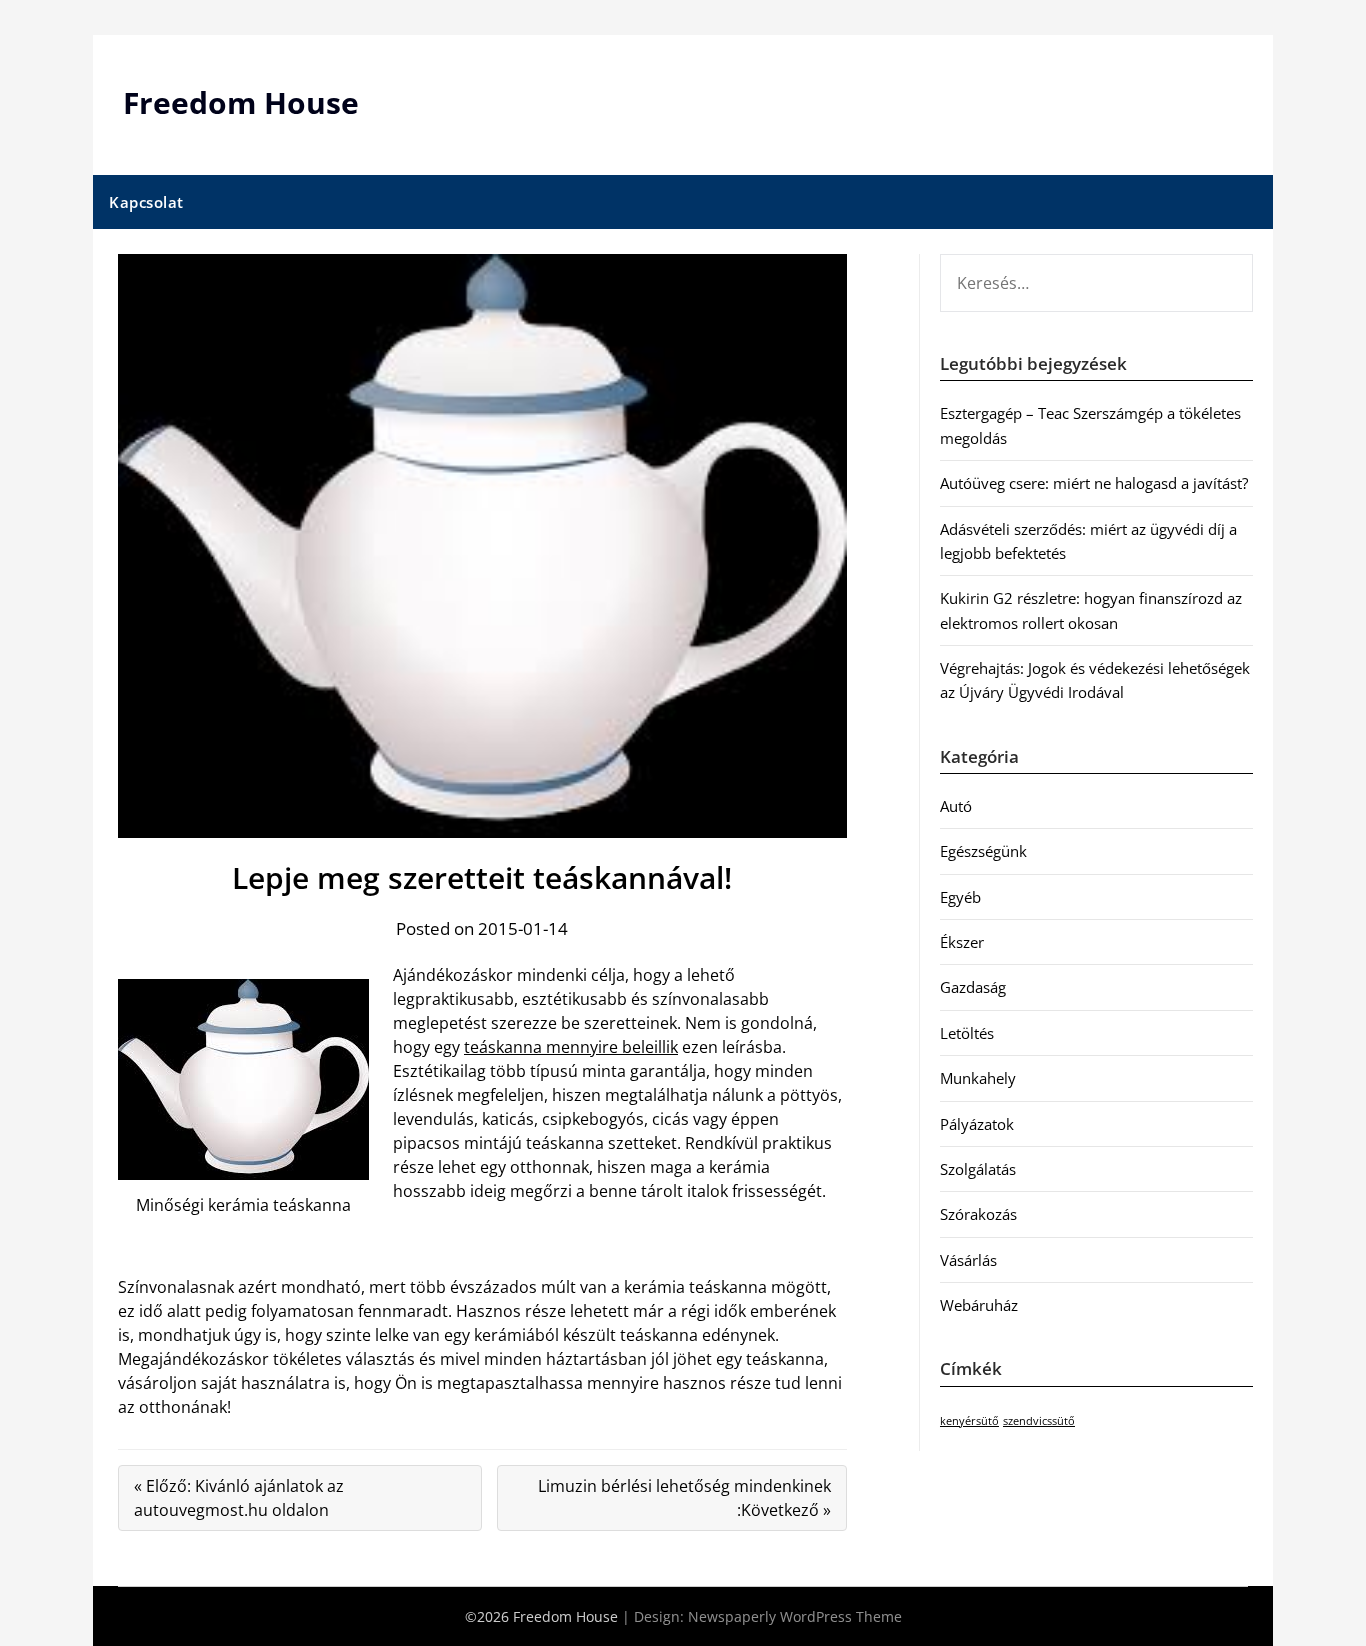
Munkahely (978, 1078)
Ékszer (962, 942)
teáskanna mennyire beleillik (571, 1047)
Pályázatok (977, 1124)
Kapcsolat (146, 202)
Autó (956, 806)
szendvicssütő (1039, 1421)
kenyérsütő (969, 1421)
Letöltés (967, 1033)
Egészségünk (983, 851)
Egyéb (960, 897)
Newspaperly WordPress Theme (795, 1616)
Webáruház (979, 1305)
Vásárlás (968, 1260)
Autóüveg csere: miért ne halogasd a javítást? (1094, 483)
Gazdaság (973, 987)
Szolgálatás (978, 1169)
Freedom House (241, 102)
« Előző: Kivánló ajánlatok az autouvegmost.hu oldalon (239, 1498)
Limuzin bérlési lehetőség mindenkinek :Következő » (684, 1498)
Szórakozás (978, 1214)
